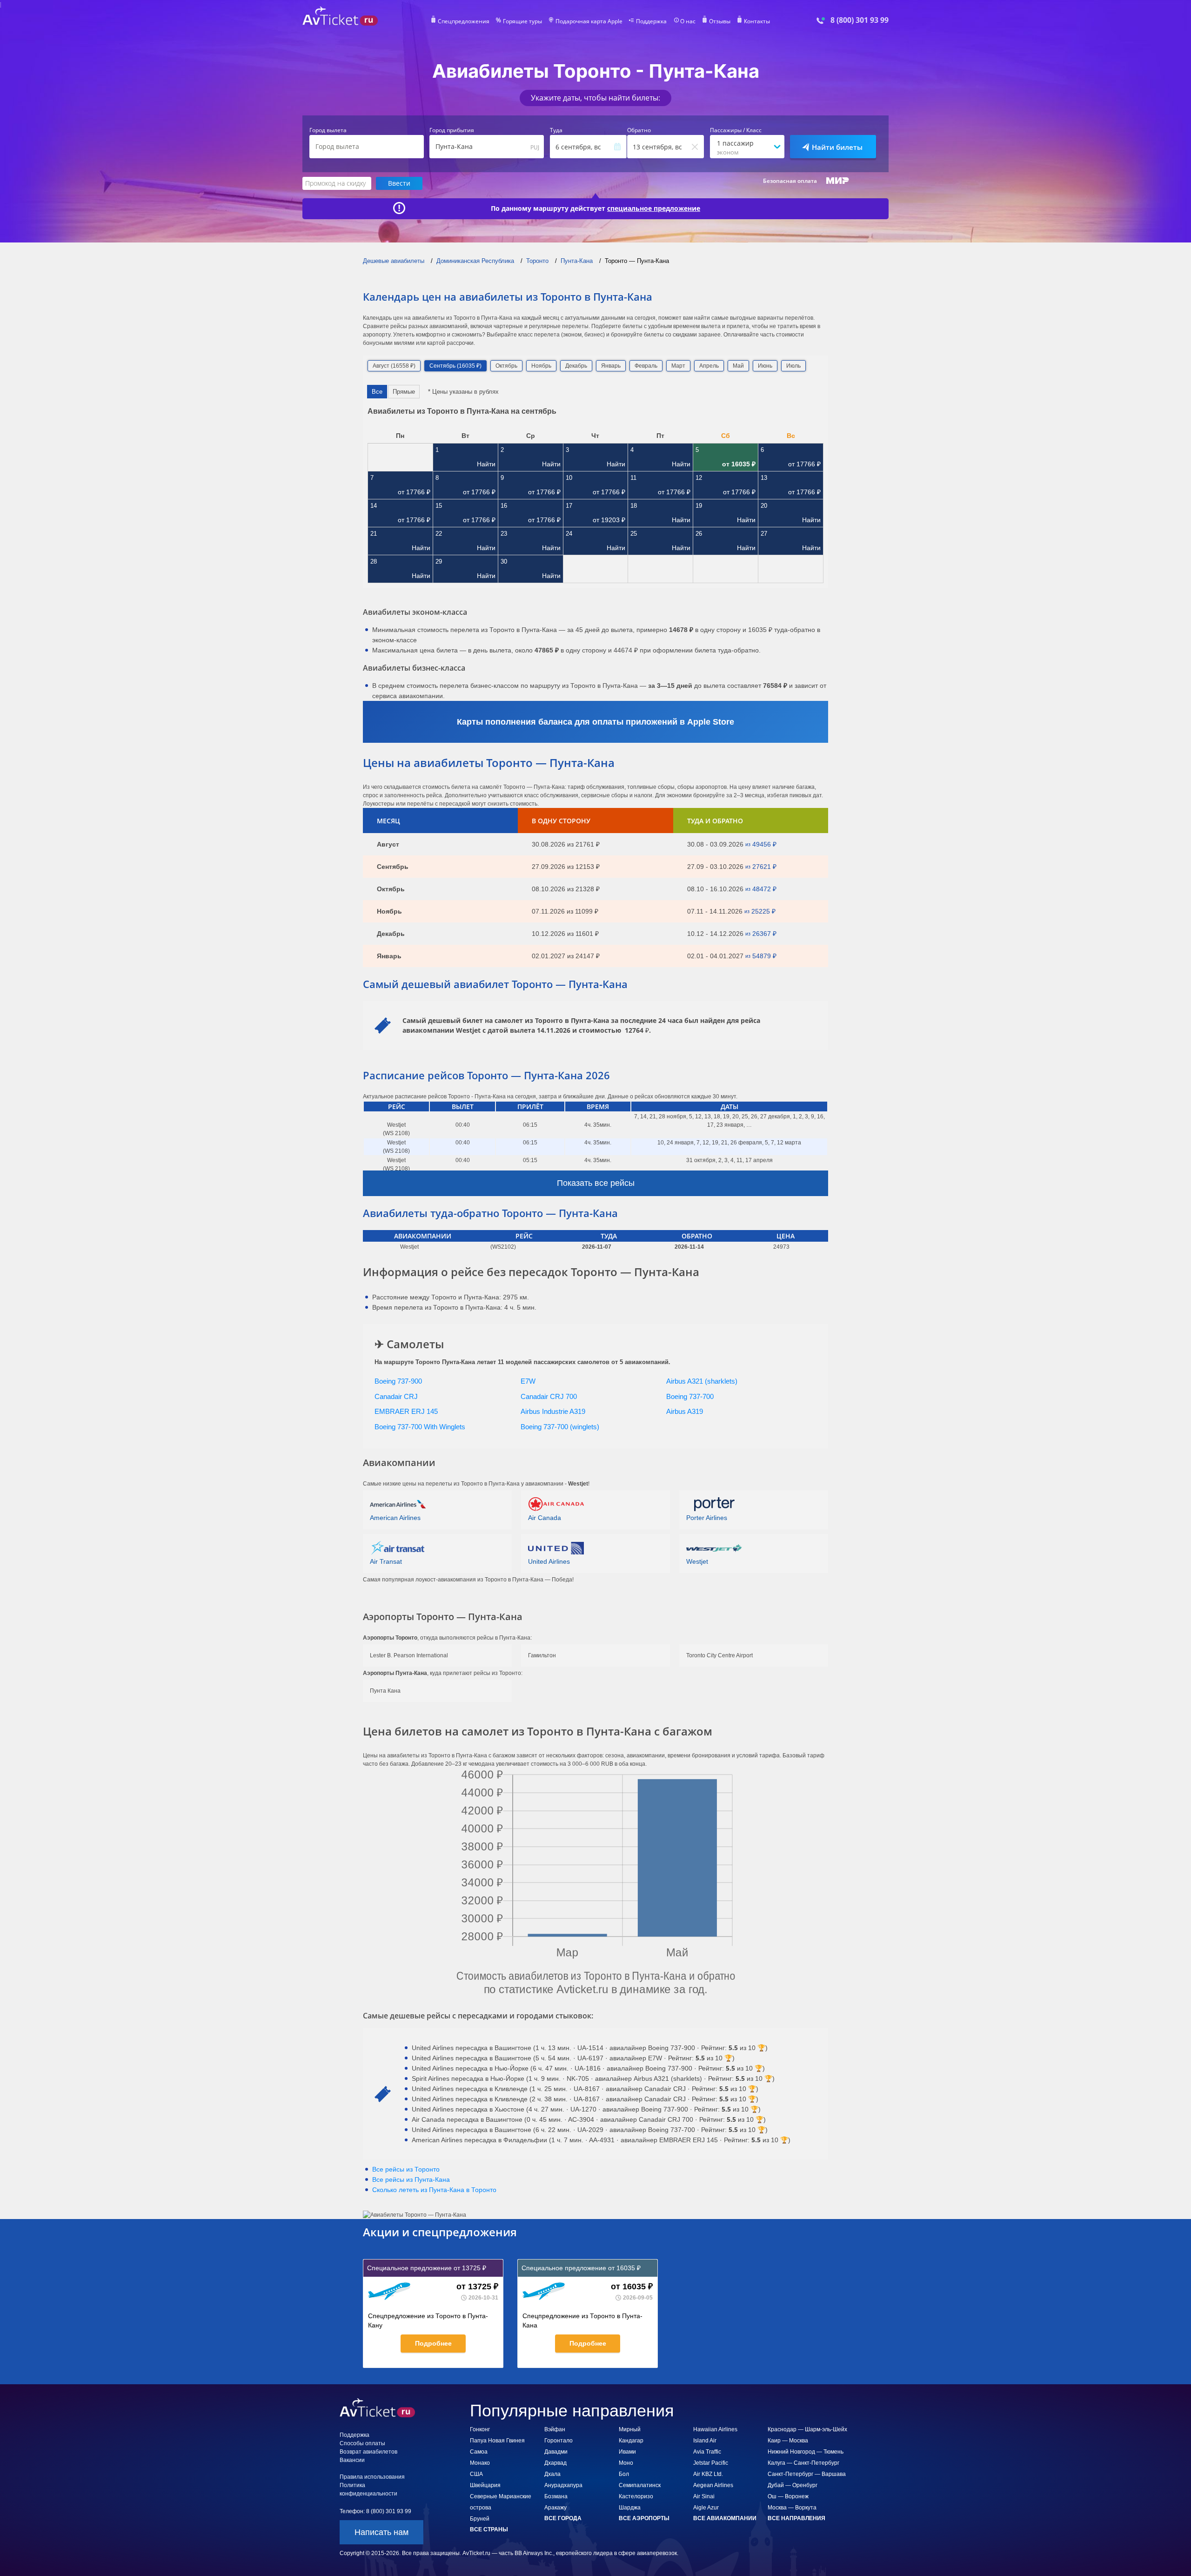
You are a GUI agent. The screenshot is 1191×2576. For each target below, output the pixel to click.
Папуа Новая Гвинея (497, 2441)
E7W (528, 1381)
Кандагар (631, 2441)
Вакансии (352, 2460)
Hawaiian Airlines (715, 2429)
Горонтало (559, 2441)
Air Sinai (704, 2496)
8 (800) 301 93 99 (860, 20)
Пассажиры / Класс (736, 130)
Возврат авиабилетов (368, 2452)
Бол (624, 2474)
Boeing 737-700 (690, 1396)
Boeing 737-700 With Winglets (420, 1427)
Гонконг (480, 2429)
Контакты (757, 21)
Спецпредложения (464, 21)
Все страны (489, 2529)
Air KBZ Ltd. (708, 2474)
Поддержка (651, 21)
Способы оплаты (362, 2443)
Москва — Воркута (792, 2508)
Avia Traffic (707, 2452)
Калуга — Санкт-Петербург (803, 2463)
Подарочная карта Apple (589, 21)
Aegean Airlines (713, 2485)
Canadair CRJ (396, 1396)
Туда (556, 130)
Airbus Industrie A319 (553, 1411)
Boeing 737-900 (398, 1381)
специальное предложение (654, 209)
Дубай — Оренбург (793, 2485)
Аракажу (555, 2508)
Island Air (705, 2441)
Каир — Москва (788, 2441)
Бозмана (556, 2496)
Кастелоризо (636, 2496)
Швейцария (485, 2485)
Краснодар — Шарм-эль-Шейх (807, 2429)
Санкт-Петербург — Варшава (807, 2474)
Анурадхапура (563, 2485)
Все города (563, 2518)
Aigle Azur (706, 2508)
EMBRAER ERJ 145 (406, 1411)
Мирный (630, 2429)
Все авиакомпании (725, 2518)
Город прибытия (452, 130)
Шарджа (630, 2508)
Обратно (639, 130)
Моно (626, 2463)
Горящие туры (522, 21)
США (476, 2474)
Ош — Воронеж (788, 2496)
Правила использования (372, 2477)
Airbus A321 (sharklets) (702, 1381)
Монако (480, 2463)
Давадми (556, 2452)
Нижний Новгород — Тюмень (806, 2452)
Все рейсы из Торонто (406, 2169)
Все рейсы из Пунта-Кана (411, 2179)
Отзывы (720, 21)
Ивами (627, 2452)
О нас (688, 21)
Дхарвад (555, 2463)
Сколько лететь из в (434, 2190)
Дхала (552, 2474)
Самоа (479, 2452)
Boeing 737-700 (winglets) (560, 1427)
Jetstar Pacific (711, 2463)
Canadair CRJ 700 (549, 1396)
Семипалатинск (640, 2485)
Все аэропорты (644, 2518)
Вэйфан (555, 2429)
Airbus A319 (685, 1411)
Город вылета (328, 130)
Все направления (796, 2518)
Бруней (480, 2519)
